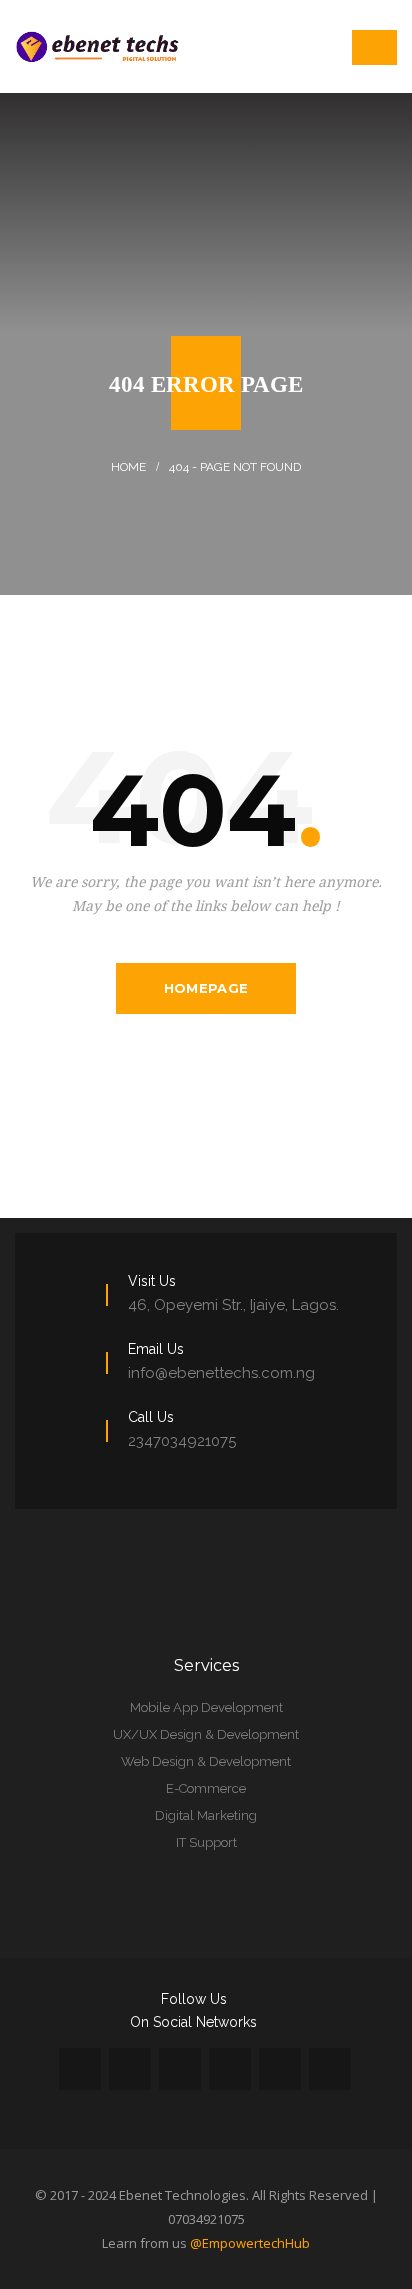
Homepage (206, 988)
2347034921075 (182, 1441)
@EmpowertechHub (250, 2243)
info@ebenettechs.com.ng (221, 1373)
